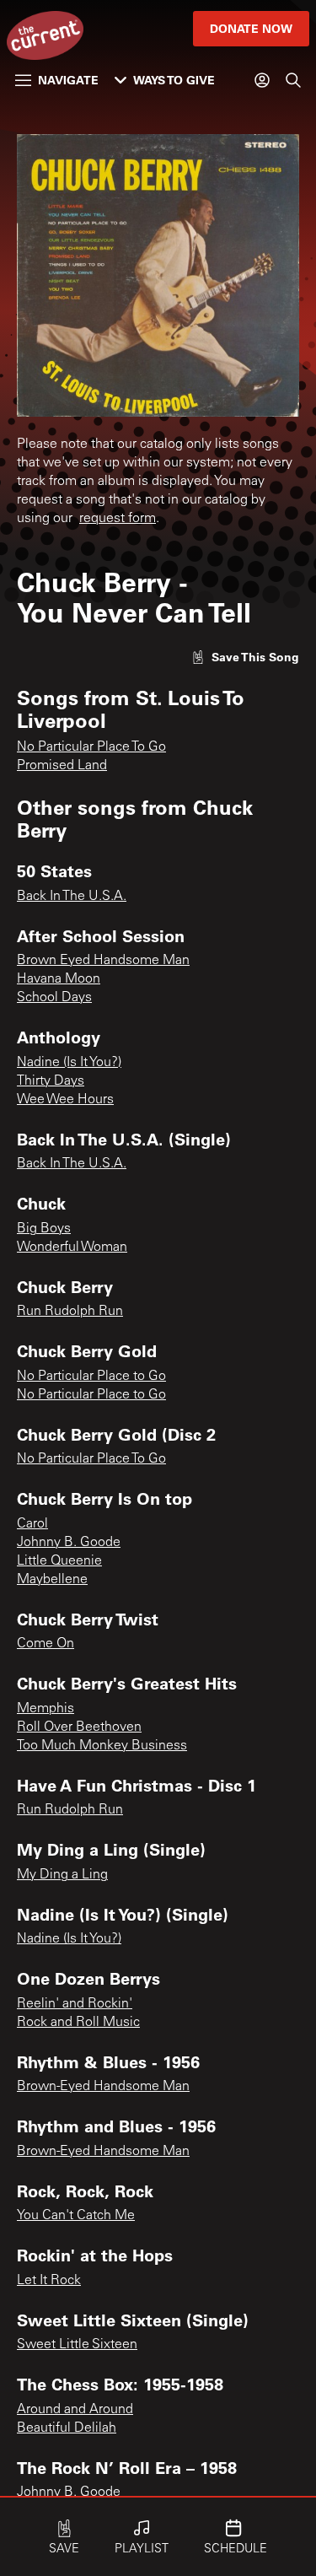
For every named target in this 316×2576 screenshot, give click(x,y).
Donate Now (251, 28)
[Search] (293, 80)
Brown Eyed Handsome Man (103, 961)
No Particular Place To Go (91, 747)
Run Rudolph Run (70, 1312)
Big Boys (44, 1229)
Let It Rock (49, 2281)
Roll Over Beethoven (79, 1727)
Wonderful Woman (72, 1248)
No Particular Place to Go (91, 1377)
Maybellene (52, 1580)
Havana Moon (59, 979)
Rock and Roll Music (78, 2023)
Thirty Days (51, 1081)
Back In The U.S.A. (72, 897)
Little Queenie (59, 1561)
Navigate (68, 80)
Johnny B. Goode (69, 1543)
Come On (46, 1644)
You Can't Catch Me (76, 2216)
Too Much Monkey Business (102, 1746)
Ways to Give (174, 80)
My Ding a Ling (62, 1875)
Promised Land (62, 766)
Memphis (46, 1709)
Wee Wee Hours (65, 1100)
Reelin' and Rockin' (75, 2004)
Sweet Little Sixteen (77, 2345)
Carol (32, 1524)
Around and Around (75, 2410)
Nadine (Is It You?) (69, 1063)
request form (118, 519)
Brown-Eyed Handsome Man (103, 2087)
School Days (54, 998)
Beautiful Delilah (67, 2428)
